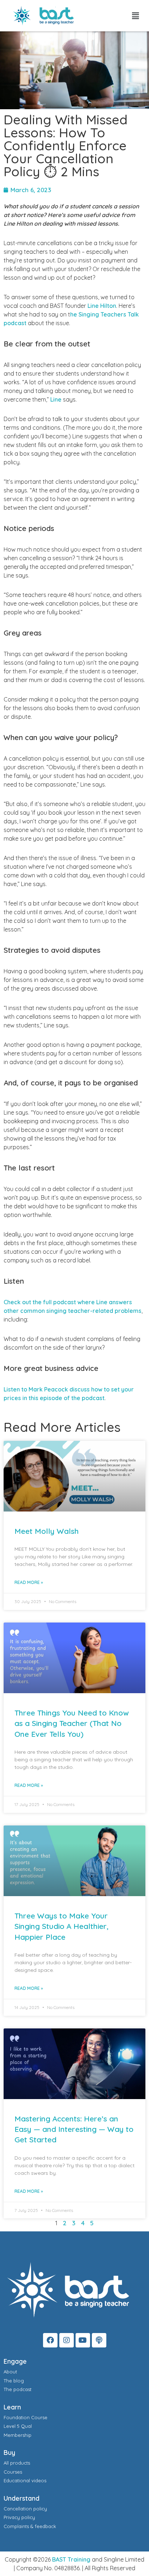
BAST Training (71, 2559)
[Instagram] (67, 2340)
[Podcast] (99, 2340)
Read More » (29, 1582)
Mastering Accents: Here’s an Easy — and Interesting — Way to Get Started (74, 2129)
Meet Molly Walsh (47, 1531)
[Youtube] (83, 2340)
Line (56, 399)
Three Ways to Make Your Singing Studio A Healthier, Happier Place (61, 1926)
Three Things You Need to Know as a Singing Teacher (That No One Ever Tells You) (72, 1723)
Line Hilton (102, 306)
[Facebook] (50, 2340)
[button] (136, 16)
